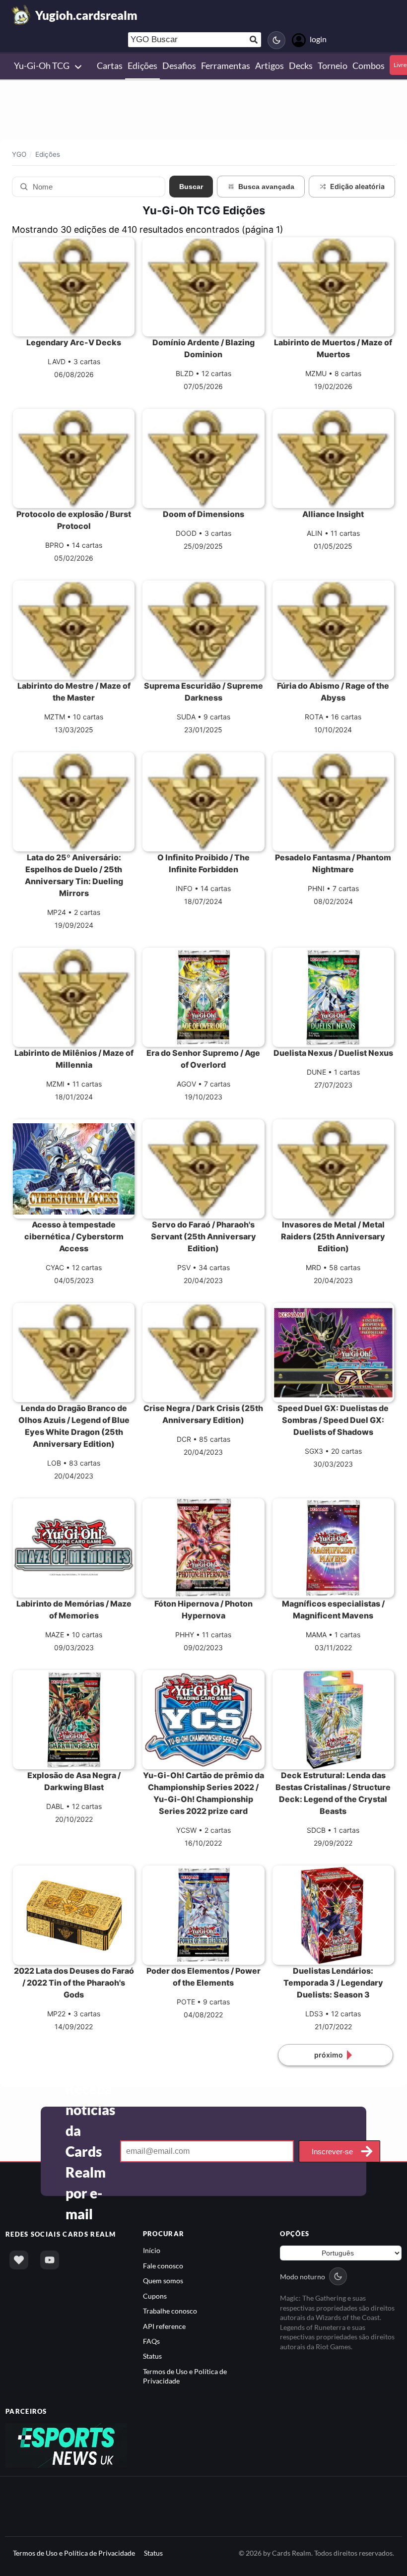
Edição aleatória (357, 186)
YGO (19, 154)
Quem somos (163, 2281)
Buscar (191, 187)
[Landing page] (21, 15)
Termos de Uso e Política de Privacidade (74, 2553)
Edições (48, 154)
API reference (164, 2326)
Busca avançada (266, 187)
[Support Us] (19, 2260)
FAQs (151, 2341)
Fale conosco (163, 2266)
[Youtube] (50, 2260)
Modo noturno (303, 2277)
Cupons (155, 2296)
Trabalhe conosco (170, 2311)
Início (152, 2250)
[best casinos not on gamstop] (66, 2445)
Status (152, 2356)
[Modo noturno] (276, 40)
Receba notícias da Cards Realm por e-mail (90, 2151)
